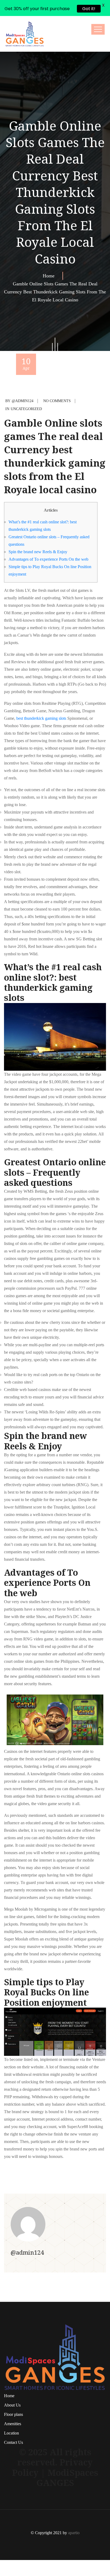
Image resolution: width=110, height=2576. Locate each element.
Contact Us (13, 2442)
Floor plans (13, 2414)
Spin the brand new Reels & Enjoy (38, 552)
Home (50, 276)
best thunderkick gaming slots (41, 718)
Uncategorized (26, 409)
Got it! (89, 9)
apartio (74, 2533)
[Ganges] (25, 34)
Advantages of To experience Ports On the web (48, 559)
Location (11, 2433)
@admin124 (23, 401)
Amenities (13, 2424)
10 (26, 363)
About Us (12, 2405)
